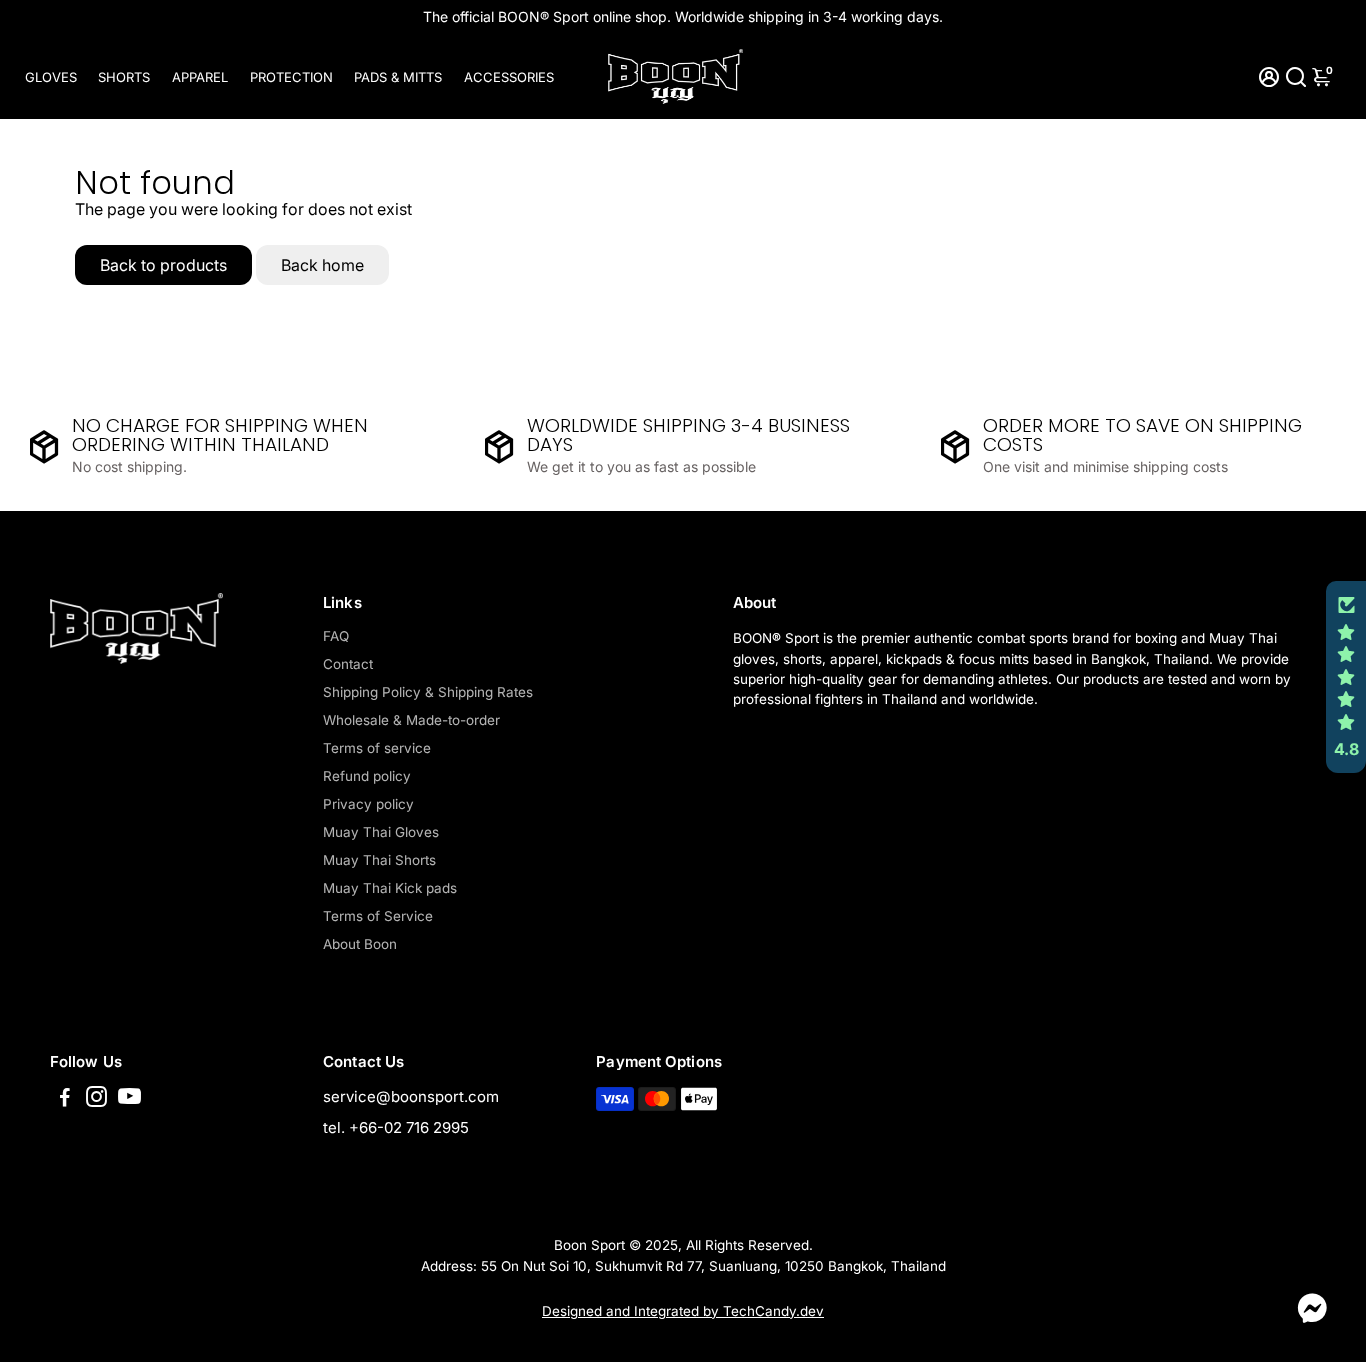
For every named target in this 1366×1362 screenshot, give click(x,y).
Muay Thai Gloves (381, 832)
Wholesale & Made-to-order (411, 720)
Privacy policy (368, 804)
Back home (322, 265)
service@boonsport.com (411, 1096)
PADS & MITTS (398, 77)
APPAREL (200, 77)
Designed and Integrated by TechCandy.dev (683, 1311)
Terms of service (377, 748)
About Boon (360, 944)
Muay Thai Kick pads (390, 888)
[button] (1346, 677)
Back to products (163, 265)
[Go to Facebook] (65, 1099)
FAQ (336, 636)
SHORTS (124, 77)
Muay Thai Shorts (379, 860)
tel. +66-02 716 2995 (396, 1127)
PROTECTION (291, 77)
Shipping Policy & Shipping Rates (428, 692)
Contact (348, 664)
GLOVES (51, 77)
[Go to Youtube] (129, 1099)
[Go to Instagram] (96, 1099)
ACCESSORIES (509, 77)
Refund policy (367, 776)
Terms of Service (378, 916)
